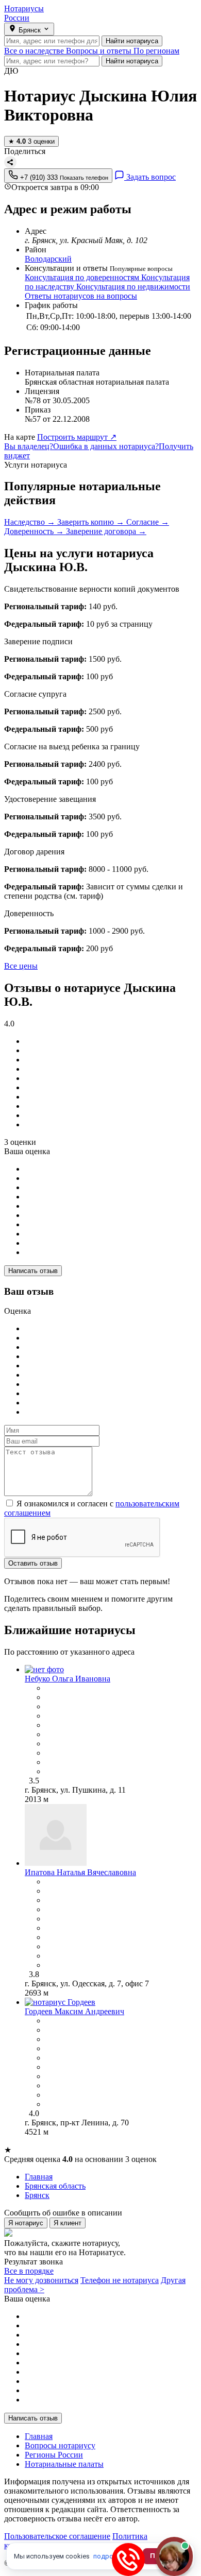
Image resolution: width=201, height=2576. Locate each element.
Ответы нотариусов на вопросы (81, 296)
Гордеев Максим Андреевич (74, 2011)
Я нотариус (26, 2223)
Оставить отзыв (33, 1563)
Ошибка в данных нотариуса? (106, 446)
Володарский (48, 259)
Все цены (21, 966)
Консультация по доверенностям (83, 277)
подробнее (111, 2556)
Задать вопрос (150, 177)
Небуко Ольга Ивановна (68, 1679)
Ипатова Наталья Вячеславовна (80, 1872)
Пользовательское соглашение (57, 2536)
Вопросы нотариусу (60, 2445)
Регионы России (54, 2455)
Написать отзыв (33, 1271)
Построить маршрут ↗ (77, 437)
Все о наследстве (35, 51)
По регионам (156, 51)
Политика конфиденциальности (76, 2541)
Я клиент (68, 2223)
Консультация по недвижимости (133, 287)
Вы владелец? (29, 446)
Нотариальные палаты (64, 2464)
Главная (39, 2436)
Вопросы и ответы (100, 51)
